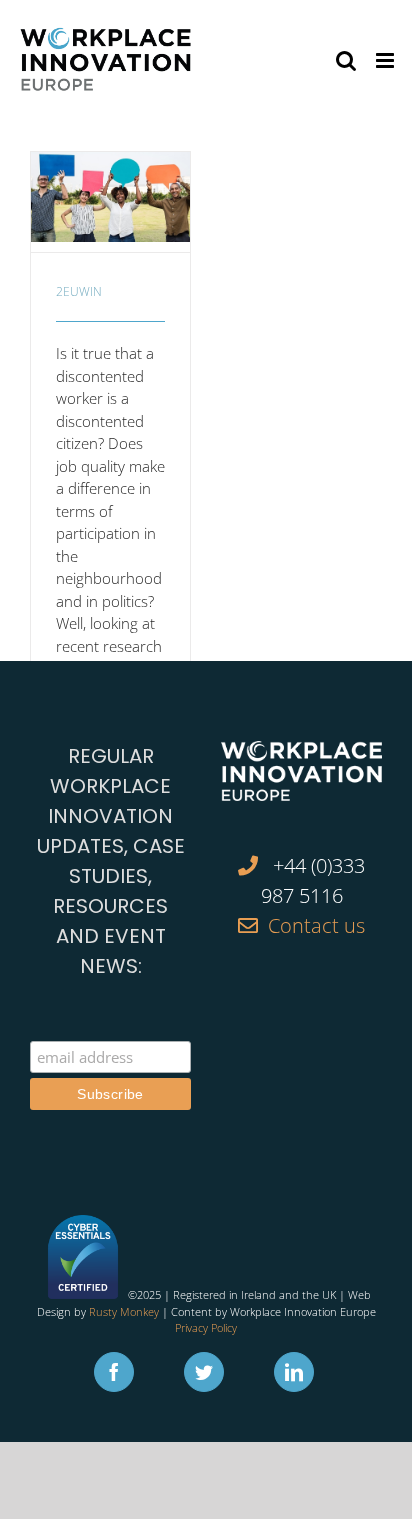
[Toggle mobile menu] (386, 60)
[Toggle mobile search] (346, 60)
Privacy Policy (206, 1327)
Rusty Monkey (124, 1311)
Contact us (316, 925)
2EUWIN (79, 291)
